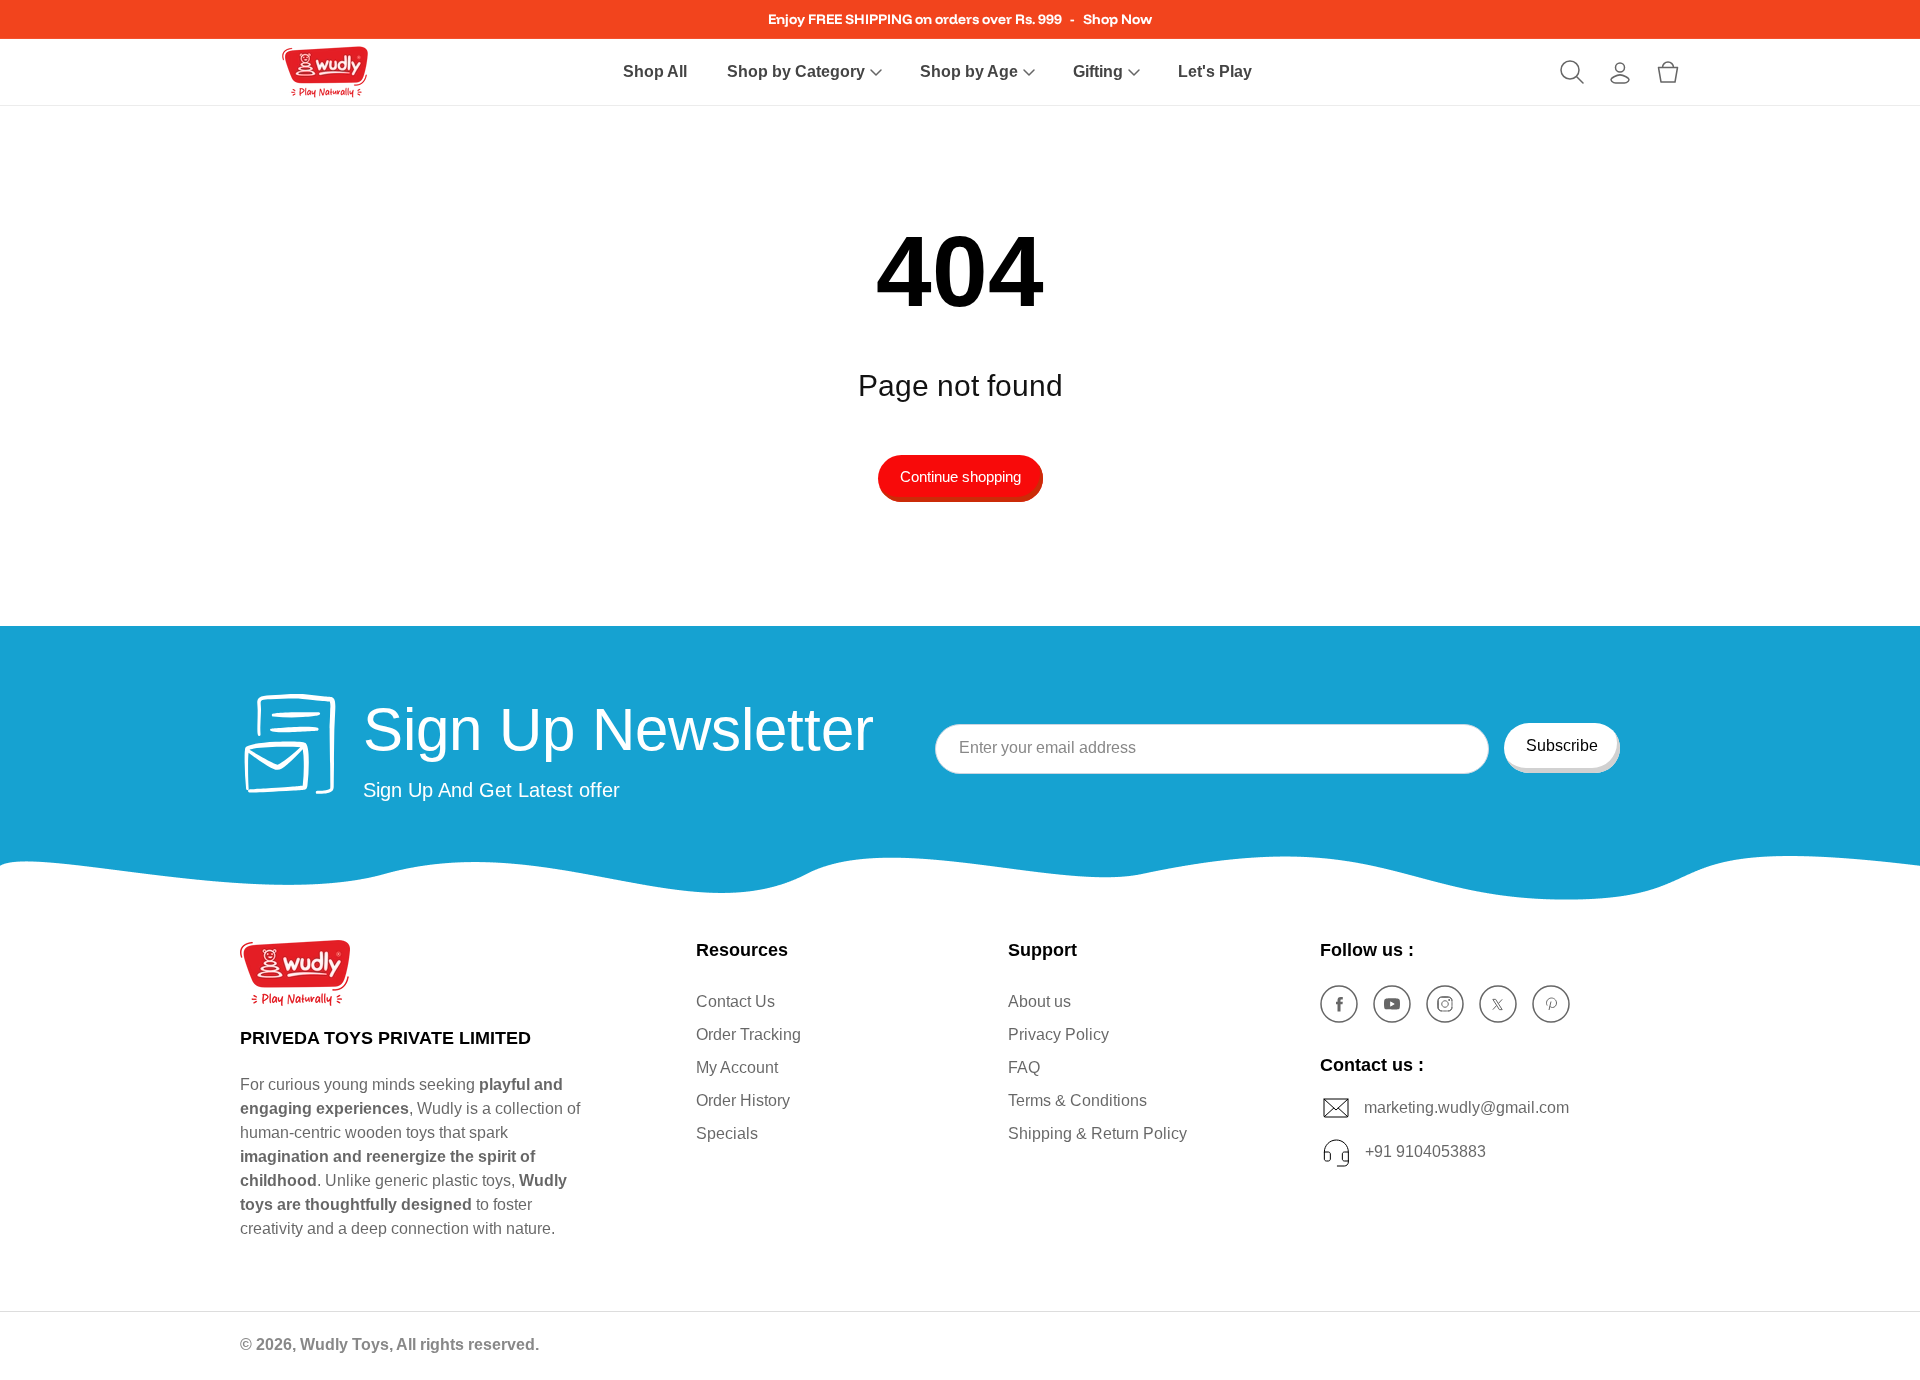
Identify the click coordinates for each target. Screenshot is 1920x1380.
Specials (727, 1133)
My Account (737, 1067)
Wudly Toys (344, 1344)
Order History (743, 1100)
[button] (803, 72)
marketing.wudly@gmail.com (1466, 1106)
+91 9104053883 (1425, 1150)
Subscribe (1562, 745)
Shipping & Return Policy (1097, 1133)
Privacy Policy (1058, 1034)
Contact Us (735, 1001)
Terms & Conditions (1077, 1100)
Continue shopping (960, 476)
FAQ (1024, 1067)
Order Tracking (748, 1034)
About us (1039, 1001)
